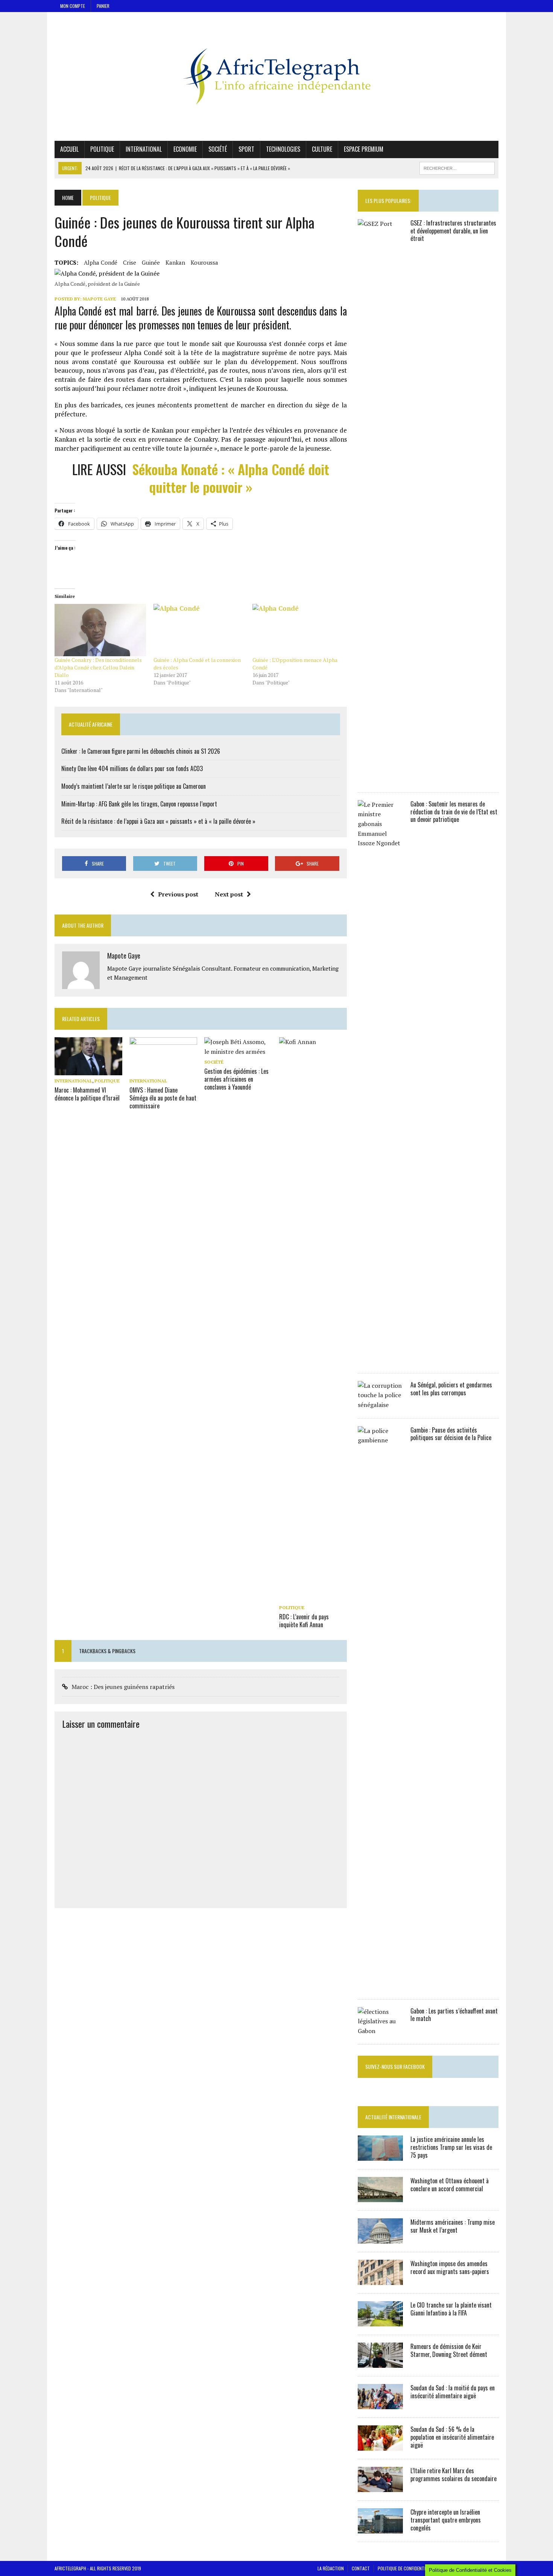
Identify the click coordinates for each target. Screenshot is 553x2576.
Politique (102, 149)
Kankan (175, 262)
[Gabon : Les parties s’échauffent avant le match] (380, 2031)
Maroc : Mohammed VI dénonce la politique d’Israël (87, 1094)
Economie (185, 149)
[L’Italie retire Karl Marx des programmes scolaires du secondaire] (380, 2487)
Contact (361, 2568)
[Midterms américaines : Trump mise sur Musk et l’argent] (380, 2239)
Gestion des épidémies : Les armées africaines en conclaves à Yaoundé (236, 1079)
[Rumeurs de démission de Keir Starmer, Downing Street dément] (380, 2363)
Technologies (283, 149)
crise (130, 262)
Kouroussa (204, 262)
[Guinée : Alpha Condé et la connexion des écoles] (199, 630)
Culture (322, 149)
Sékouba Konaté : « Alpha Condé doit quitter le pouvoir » (231, 478)
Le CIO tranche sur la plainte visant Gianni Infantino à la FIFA (451, 2309)
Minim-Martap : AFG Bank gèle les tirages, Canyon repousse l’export (139, 804)
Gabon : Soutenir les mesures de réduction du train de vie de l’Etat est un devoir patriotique (454, 812)
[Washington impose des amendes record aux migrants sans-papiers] (380, 2280)
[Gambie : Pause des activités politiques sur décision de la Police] (380, 1986)
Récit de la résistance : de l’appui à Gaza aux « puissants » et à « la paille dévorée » (158, 821)
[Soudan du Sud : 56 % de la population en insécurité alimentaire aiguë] (380, 2446)
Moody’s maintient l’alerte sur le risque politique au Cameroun (134, 786)
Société (218, 149)
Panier (103, 6)
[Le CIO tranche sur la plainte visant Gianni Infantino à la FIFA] (380, 2321)
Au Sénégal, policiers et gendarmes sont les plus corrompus (451, 1389)
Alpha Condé (101, 262)
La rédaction (331, 2568)
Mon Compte (73, 6)
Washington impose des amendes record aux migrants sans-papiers (450, 2267)
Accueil (69, 149)
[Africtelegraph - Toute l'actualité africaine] (276, 76)
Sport (246, 149)
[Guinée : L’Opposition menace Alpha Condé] (298, 630)
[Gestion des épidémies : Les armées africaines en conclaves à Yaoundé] (238, 1052)
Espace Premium (364, 149)
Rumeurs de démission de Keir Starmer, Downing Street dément (449, 2350)
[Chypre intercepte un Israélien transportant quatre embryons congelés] (380, 2529)
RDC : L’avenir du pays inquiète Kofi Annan (304, 1621)
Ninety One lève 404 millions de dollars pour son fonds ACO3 (132, 768)
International (144, 149)
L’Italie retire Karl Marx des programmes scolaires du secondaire (453, 2475)
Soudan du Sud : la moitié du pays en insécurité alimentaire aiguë (453, 2392)
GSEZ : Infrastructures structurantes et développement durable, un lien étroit (453, 231)
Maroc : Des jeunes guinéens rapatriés (123, 1687)
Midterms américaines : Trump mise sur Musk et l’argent (453, 2226)
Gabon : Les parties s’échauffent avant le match (454, 2015)
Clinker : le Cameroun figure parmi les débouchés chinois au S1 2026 (141, 751)
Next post (229, 894)
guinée (151, 262)
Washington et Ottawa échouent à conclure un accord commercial (450, 2185)
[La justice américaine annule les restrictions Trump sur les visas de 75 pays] (380, 2156)
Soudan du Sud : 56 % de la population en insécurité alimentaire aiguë (452, 2437)
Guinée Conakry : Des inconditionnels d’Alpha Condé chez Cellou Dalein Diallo (98, 667)
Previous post (178, 894)
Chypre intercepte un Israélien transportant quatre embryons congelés (446, 2520)
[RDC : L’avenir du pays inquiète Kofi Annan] (313, 1597)
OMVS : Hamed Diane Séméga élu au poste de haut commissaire (163, 1098)
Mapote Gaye (99, 299)
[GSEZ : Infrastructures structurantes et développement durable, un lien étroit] (380, 779)
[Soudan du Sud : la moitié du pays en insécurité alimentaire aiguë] (380, 2404)
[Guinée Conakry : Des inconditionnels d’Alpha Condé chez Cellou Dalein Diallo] (100, 630)
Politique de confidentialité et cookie (416, 2568)
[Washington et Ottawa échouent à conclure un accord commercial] (380, 2197)
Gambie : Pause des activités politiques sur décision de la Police (451, 1434)
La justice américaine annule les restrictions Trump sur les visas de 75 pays (451, 2147)
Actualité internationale (393, 2117)
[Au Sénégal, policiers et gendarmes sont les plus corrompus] (380, 1405)
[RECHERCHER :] (457, 167)
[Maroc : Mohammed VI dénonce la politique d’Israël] (88, 1070)
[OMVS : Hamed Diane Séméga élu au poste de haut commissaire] (163, 1070)
